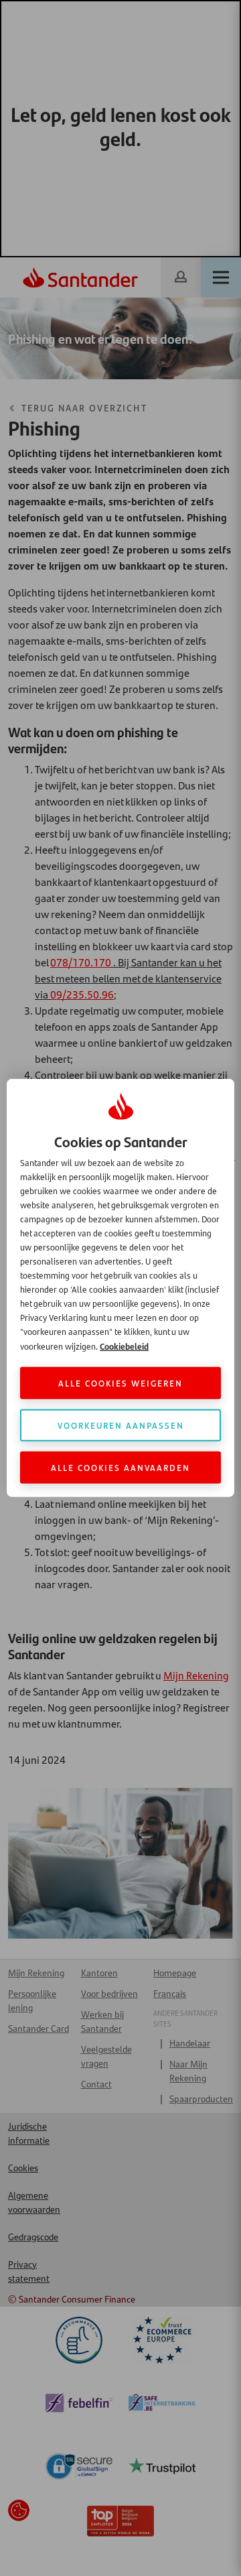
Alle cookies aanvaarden (120, 1467)
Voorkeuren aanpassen (121, 1425)
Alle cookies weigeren (120, 1383)
